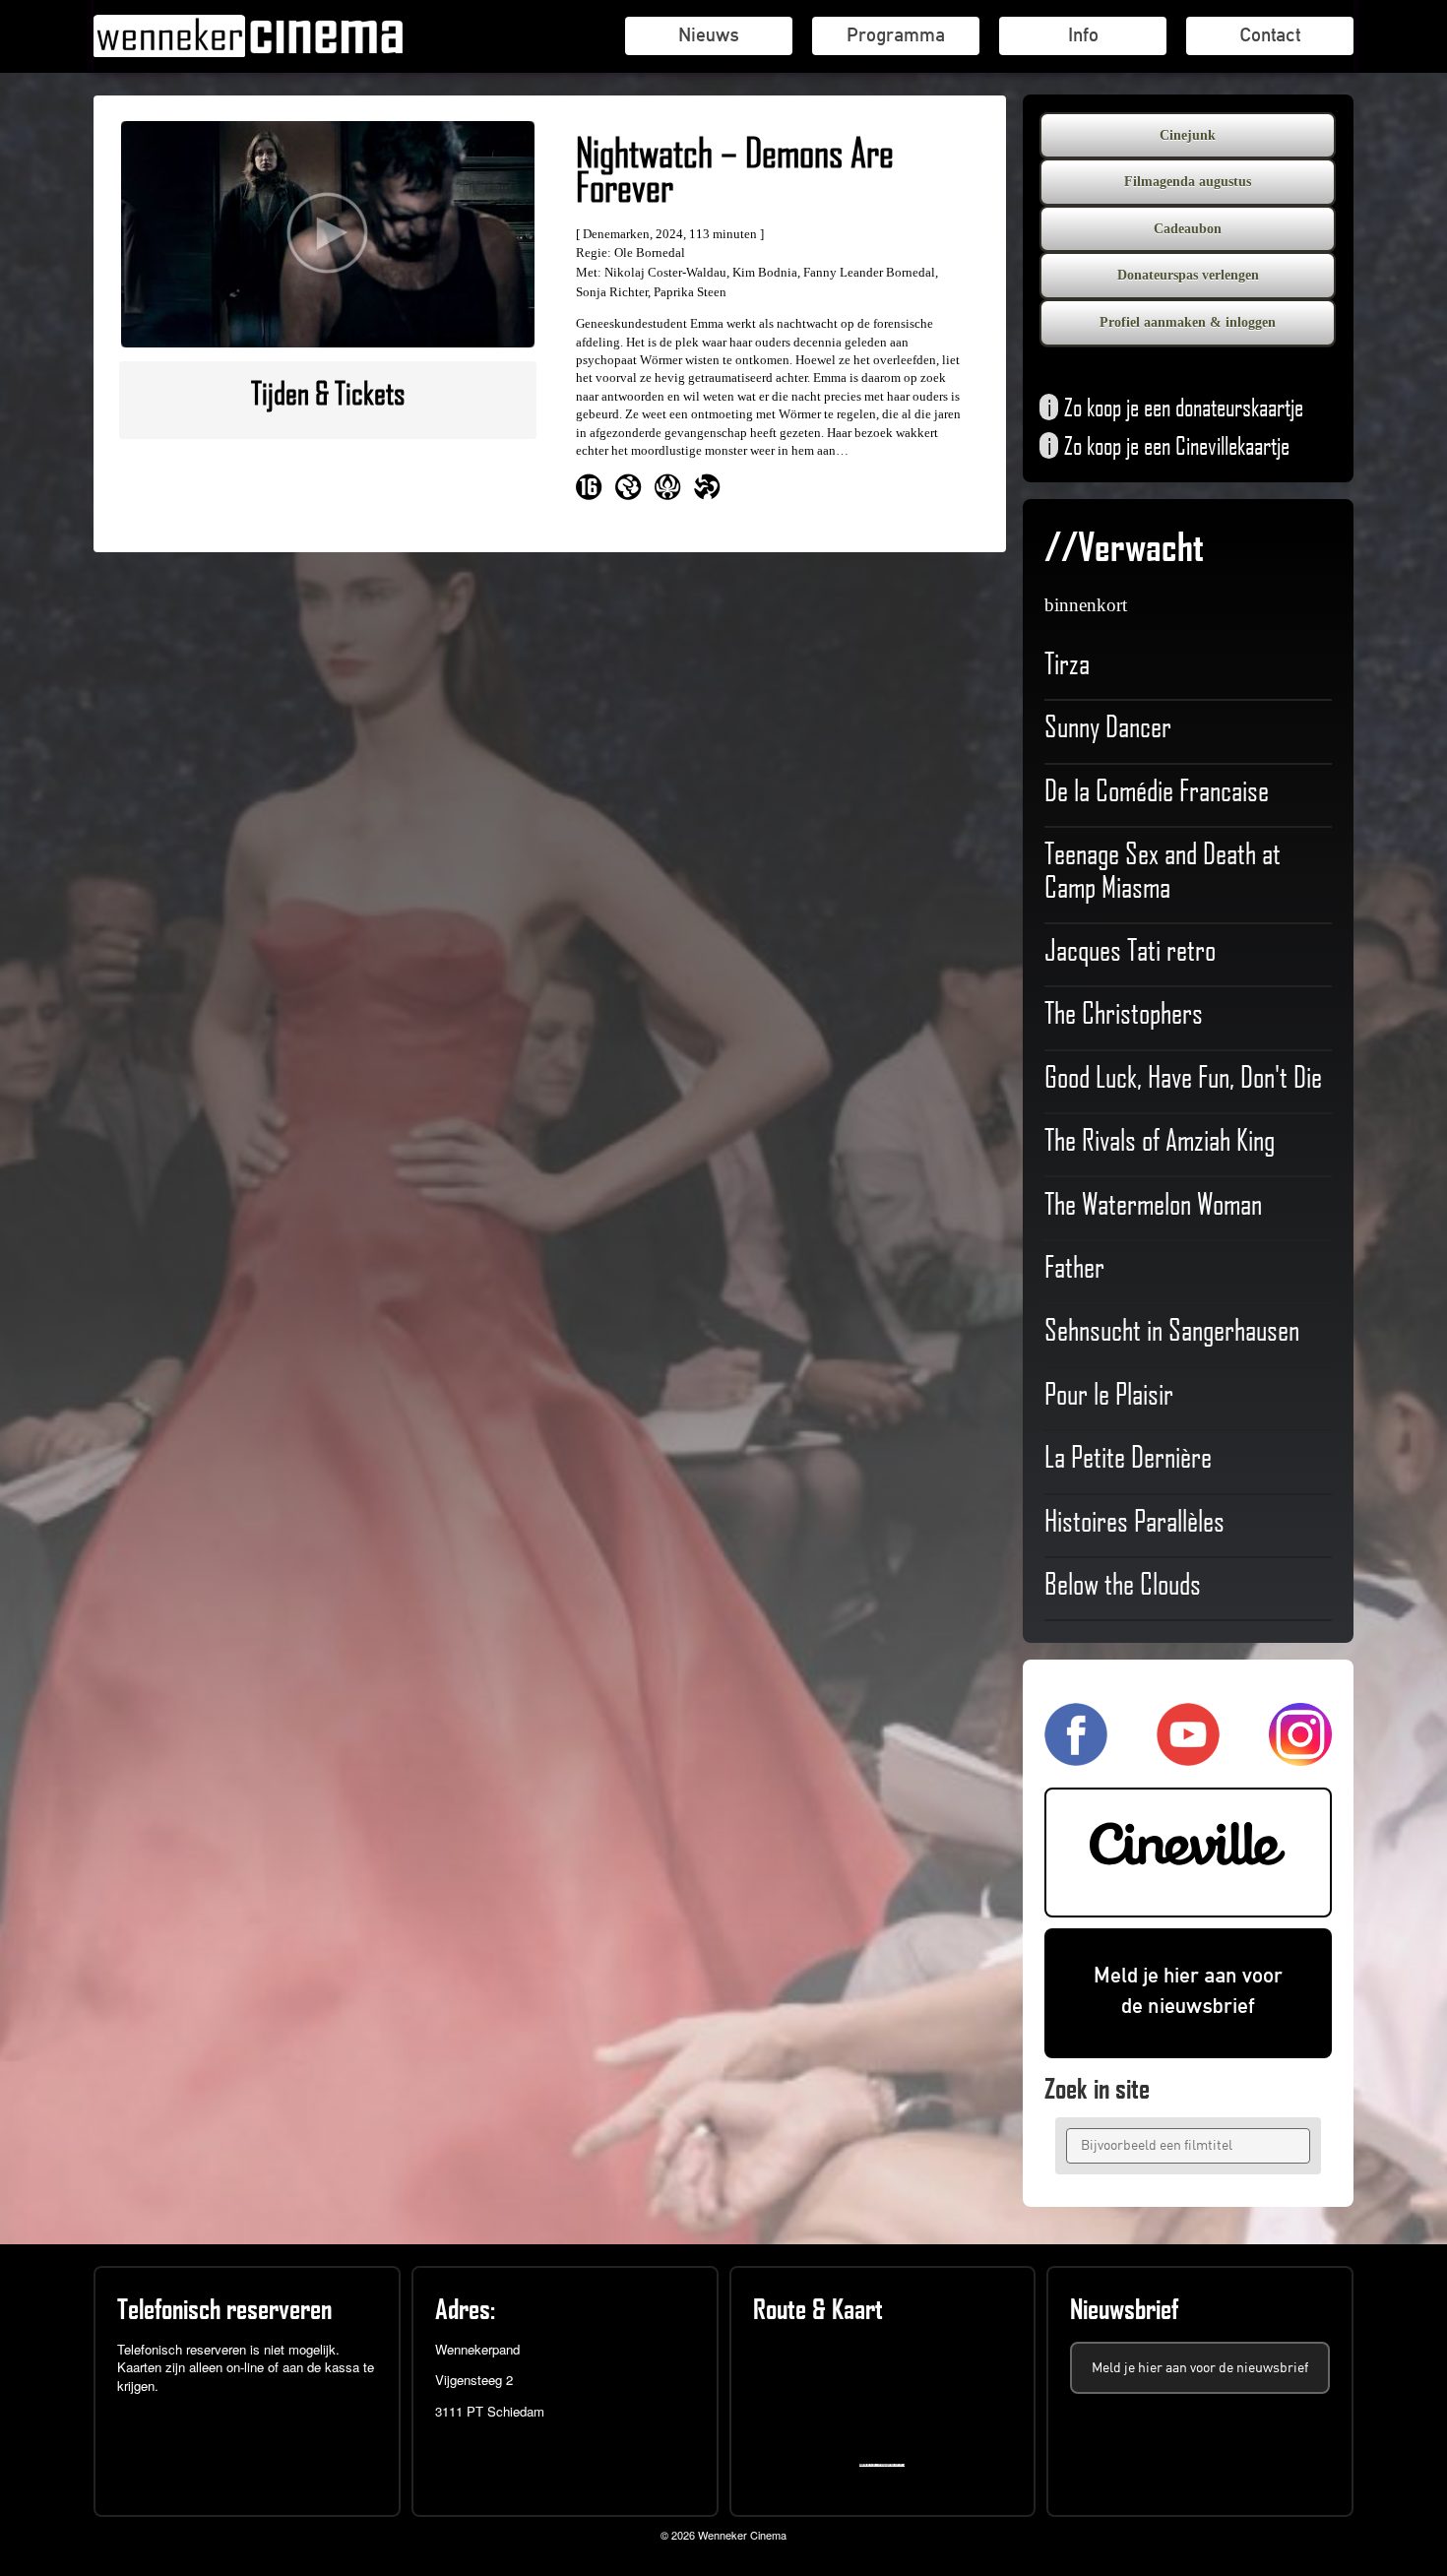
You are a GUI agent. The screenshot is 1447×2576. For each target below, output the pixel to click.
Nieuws (709, 34)
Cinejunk (1188, 135)
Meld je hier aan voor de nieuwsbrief (1188, 1990)
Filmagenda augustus (1188, 182)
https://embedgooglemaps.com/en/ (886, 2465)
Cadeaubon (1188, 229)
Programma (896, 34)
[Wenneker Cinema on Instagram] (1300, 1757)
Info (1083, 34)
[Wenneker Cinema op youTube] (1188, 1757)
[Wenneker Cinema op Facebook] (1076, 1757)
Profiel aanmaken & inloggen (1188, 322)
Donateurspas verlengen (1188, 275)
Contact (1270, 34)
